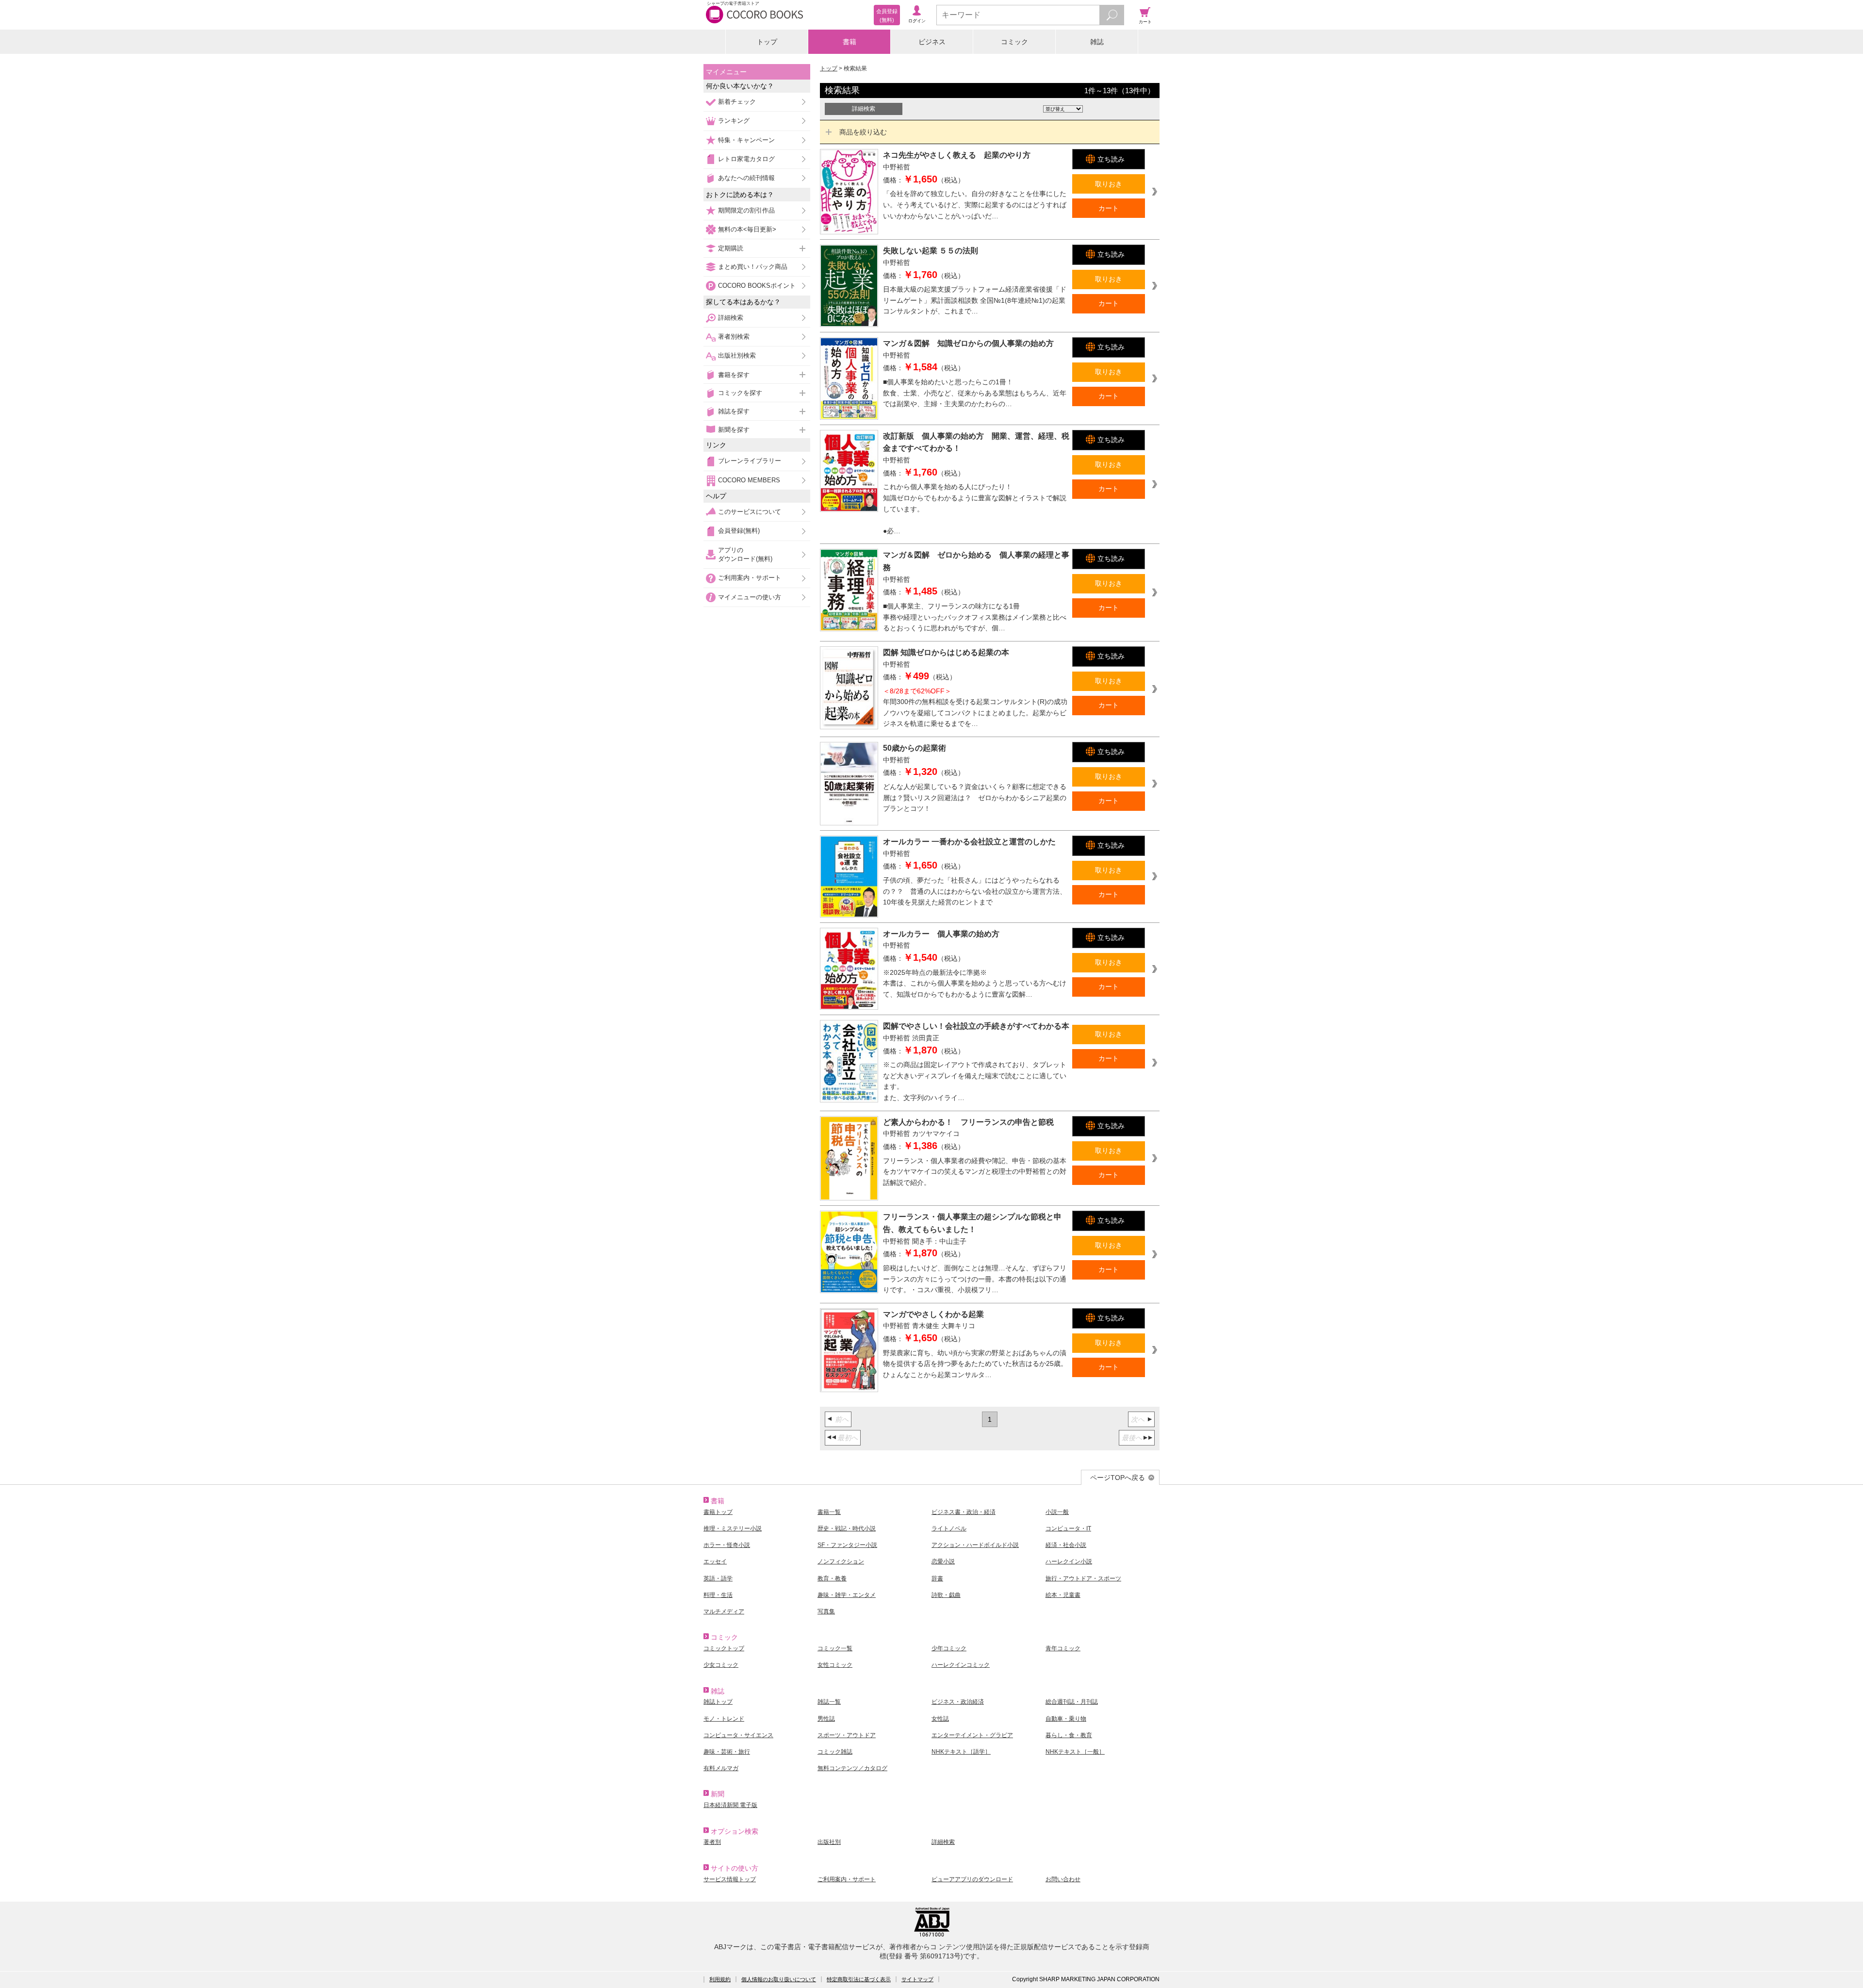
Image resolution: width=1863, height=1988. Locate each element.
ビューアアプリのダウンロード (972, 1879)
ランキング (734, 121)
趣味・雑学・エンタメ (847, 1595)
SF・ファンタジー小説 (847, 1545)
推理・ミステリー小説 (733, 1528)
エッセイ (715, 1561)
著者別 (712, 1842)
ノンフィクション (841, 1561)
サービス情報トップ (730, 1879)
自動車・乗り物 (1066, 1719)
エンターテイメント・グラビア (972, 1735)
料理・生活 (718, 1595)
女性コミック (835, 1665)
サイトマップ (917, 1979)
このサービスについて (750, 512)
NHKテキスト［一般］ (1075, 1752)
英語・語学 (718, 1578)
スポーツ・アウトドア (847, 1735)
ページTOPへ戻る (1118, 1478)
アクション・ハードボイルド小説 (975, 1545)
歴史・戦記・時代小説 (847, 1528)
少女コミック (721, 1665)
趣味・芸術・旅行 (727, 1752)
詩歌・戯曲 (946, 1595)
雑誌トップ (718, 1702)
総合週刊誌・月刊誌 (1072, 1702)
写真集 (826, 1611)
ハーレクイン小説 (1069, 1561)
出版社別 (829, 1842)
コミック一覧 (835, 1648)
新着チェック (737, 102)
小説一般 (1057, 1512)
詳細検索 (731, 318)
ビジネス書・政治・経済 (964, 1512)
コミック (1014, 42)
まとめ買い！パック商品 (753, 267)
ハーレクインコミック (961, 1665)
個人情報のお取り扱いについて (779, 1979)
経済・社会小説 (1066, 1545)
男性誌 (826, 1719)
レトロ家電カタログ (746, 159)
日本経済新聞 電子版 (730, 1805)
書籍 (850, 42)
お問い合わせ (1063, 1879)
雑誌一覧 (829, 1702)
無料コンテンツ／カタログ (852, 1768)
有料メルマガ (721, 1768)
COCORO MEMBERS (749, 480)
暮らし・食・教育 (1069, 1735)
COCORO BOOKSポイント (757, 286)
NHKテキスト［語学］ (961, 1752)
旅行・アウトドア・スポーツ (1083, 1578)
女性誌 (940, 1719)
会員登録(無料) (739, 531)
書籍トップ (718, 1512)
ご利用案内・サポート (750, 578)
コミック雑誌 (835, 1752)
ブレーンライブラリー (750, 461)
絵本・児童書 (1063, 1595)
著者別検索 (734, 337)
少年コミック (949, 1648)
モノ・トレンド (724, 1719)
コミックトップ (724, 1648)
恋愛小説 (943, 1561)
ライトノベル (949, 1528)
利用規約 (720, 1979)
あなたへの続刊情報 (746, 178)
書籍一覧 (829, 1512)
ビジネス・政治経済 (958, 1702)
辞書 (937, 1578)
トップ (767, 42)
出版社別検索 (737, 355)
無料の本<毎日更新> (747, 229)
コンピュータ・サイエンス (738, 1735)
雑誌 (1097, 42)
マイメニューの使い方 (750, 597)
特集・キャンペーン (746, 140)
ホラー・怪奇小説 (727, 1545)
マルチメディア (724, 1611)
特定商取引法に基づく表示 (859, 1979)
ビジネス (932, 42)
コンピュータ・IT (1068, 1528)
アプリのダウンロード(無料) (745, 554)
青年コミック (1063, 1648)
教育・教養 (832, 1578)
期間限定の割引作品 (746, 210)
